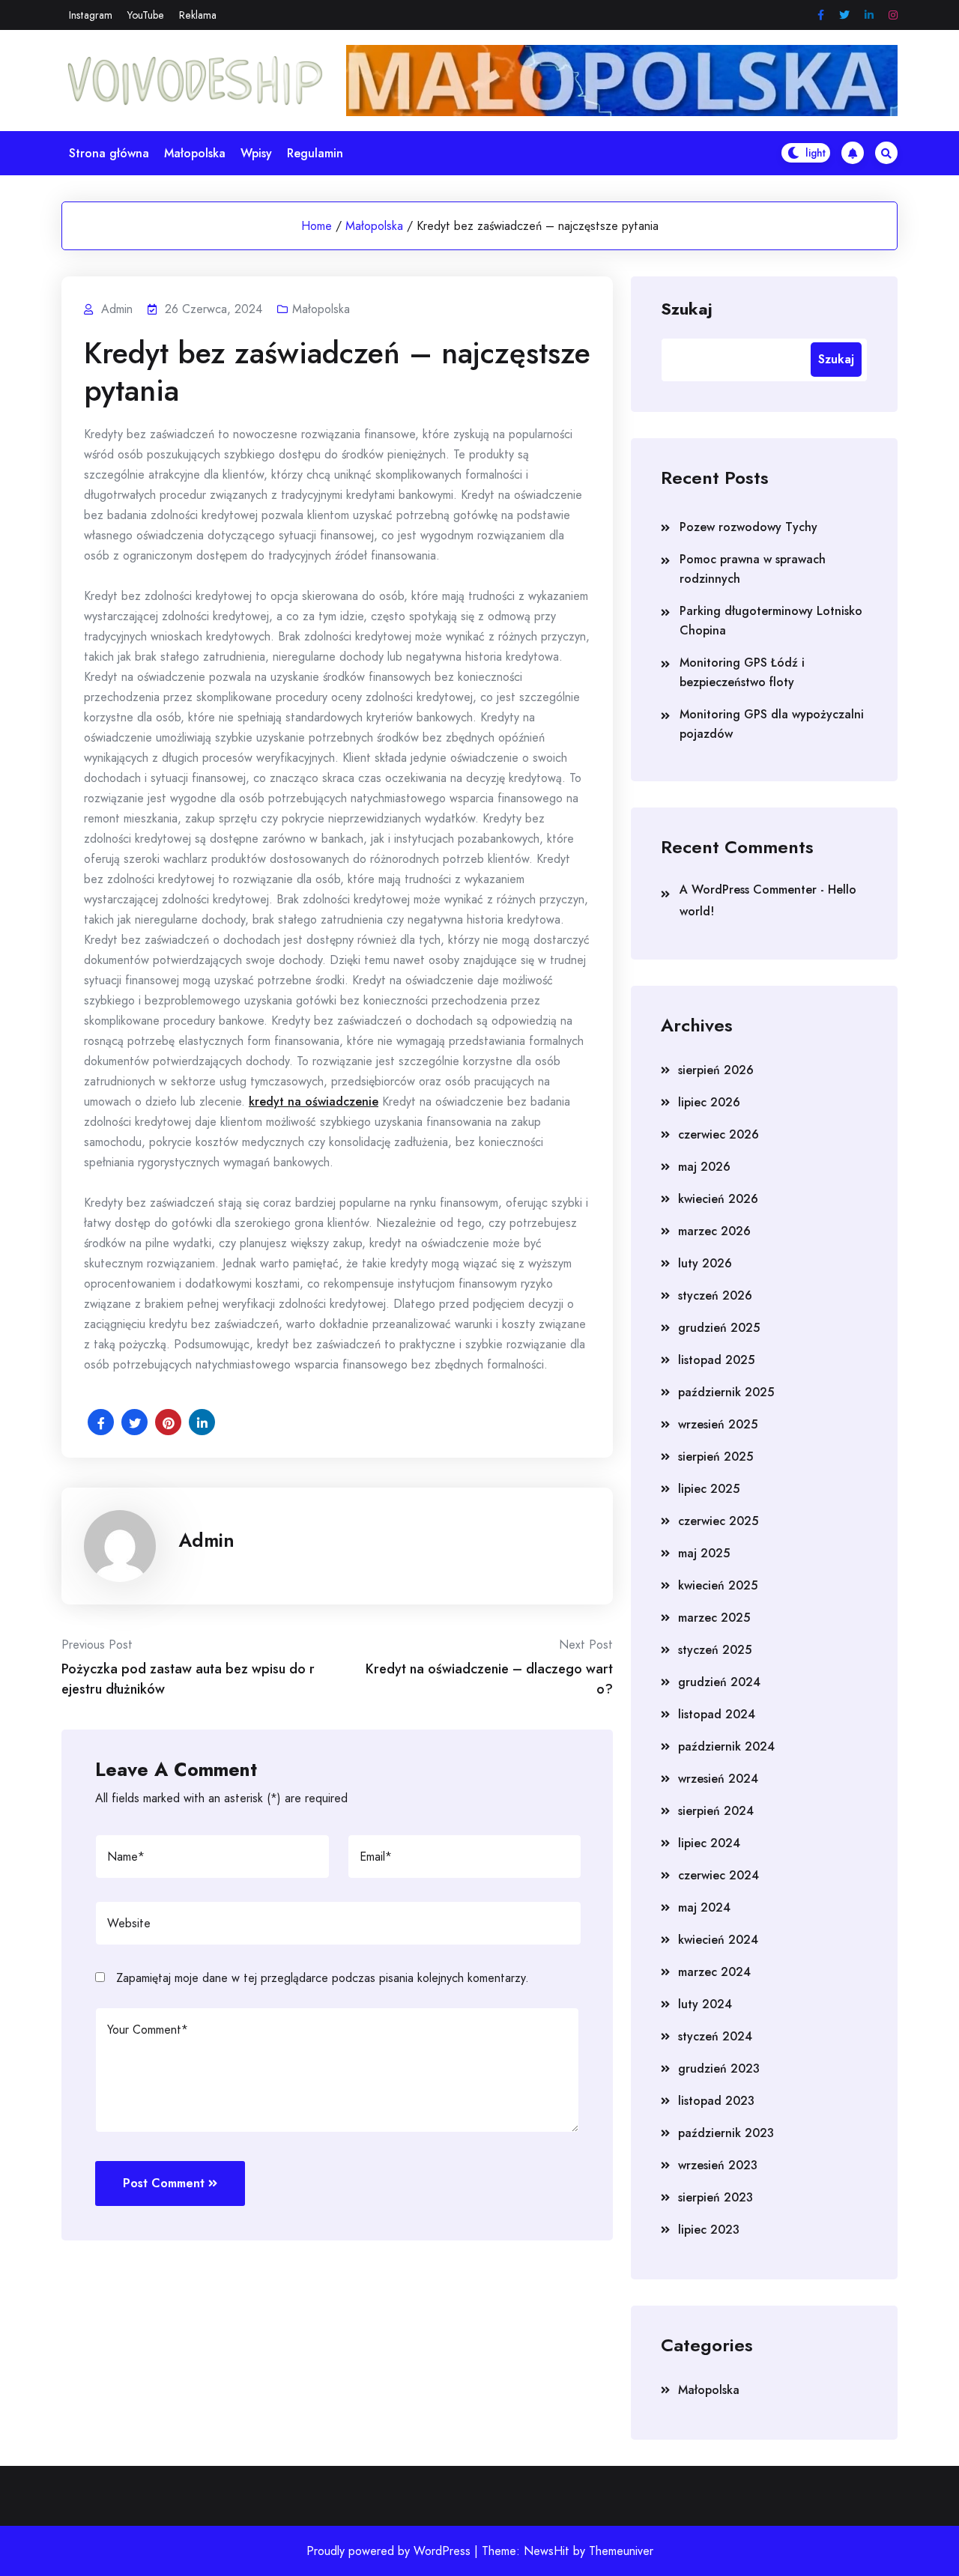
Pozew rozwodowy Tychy (748, 527)
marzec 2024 (714, 1972)
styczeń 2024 (715, 2036)
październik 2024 (726, 1746)
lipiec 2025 (709, 1489)
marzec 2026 (714, 1231)
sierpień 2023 (716, 2197)
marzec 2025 (714, 1618)
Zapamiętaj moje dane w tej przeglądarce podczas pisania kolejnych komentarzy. (323, 1978)
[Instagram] (893, 15)
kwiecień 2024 (718, 1940)
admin (206, 1540)
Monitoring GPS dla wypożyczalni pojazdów (772, 724)
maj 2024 (704, 1907)
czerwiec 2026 (719, 1134)
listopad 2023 (716, 2101)
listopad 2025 (716, 1360)
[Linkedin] (869, 15)
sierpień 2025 (716, 1457)
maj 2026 (704, 1167)
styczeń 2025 (715, 1650)
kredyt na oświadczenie (314, 1101)
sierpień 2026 (716, 1070)
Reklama (198, 15)
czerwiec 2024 (719, 1875)
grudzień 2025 (719, 1328)
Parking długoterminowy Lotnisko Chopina (771, 621)
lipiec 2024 (709, 1843)
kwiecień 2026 (718, 1199)
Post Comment (164, 2183)
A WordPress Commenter (748, 890)
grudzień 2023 (719, 2069)
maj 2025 (704, 1553)
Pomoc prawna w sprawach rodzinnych (753, 569)
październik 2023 (726, 2133)
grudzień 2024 (719, 1682)
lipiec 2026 (709, 1102)
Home (317, 226)
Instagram (91, 15)
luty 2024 (705, 2004)
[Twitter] (844, 15)
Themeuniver (621, 2551)
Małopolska (195, 153)
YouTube (146, 15)
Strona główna (109, 153)
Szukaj (687, 308)
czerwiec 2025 (718, 1521)
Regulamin (315, 153)
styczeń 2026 (715, 1295)
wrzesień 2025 (718, 1424)
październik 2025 (726, 1392)
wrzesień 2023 (718, 2165)
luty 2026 (705, 1263)
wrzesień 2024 (718, 1779)
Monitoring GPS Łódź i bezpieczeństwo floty (742, 672)
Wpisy (256, 153)
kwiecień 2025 (718, 1585)
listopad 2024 (717, 1714)
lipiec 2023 (709, 2230)
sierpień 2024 (716, 1811)
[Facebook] (821, 15)
